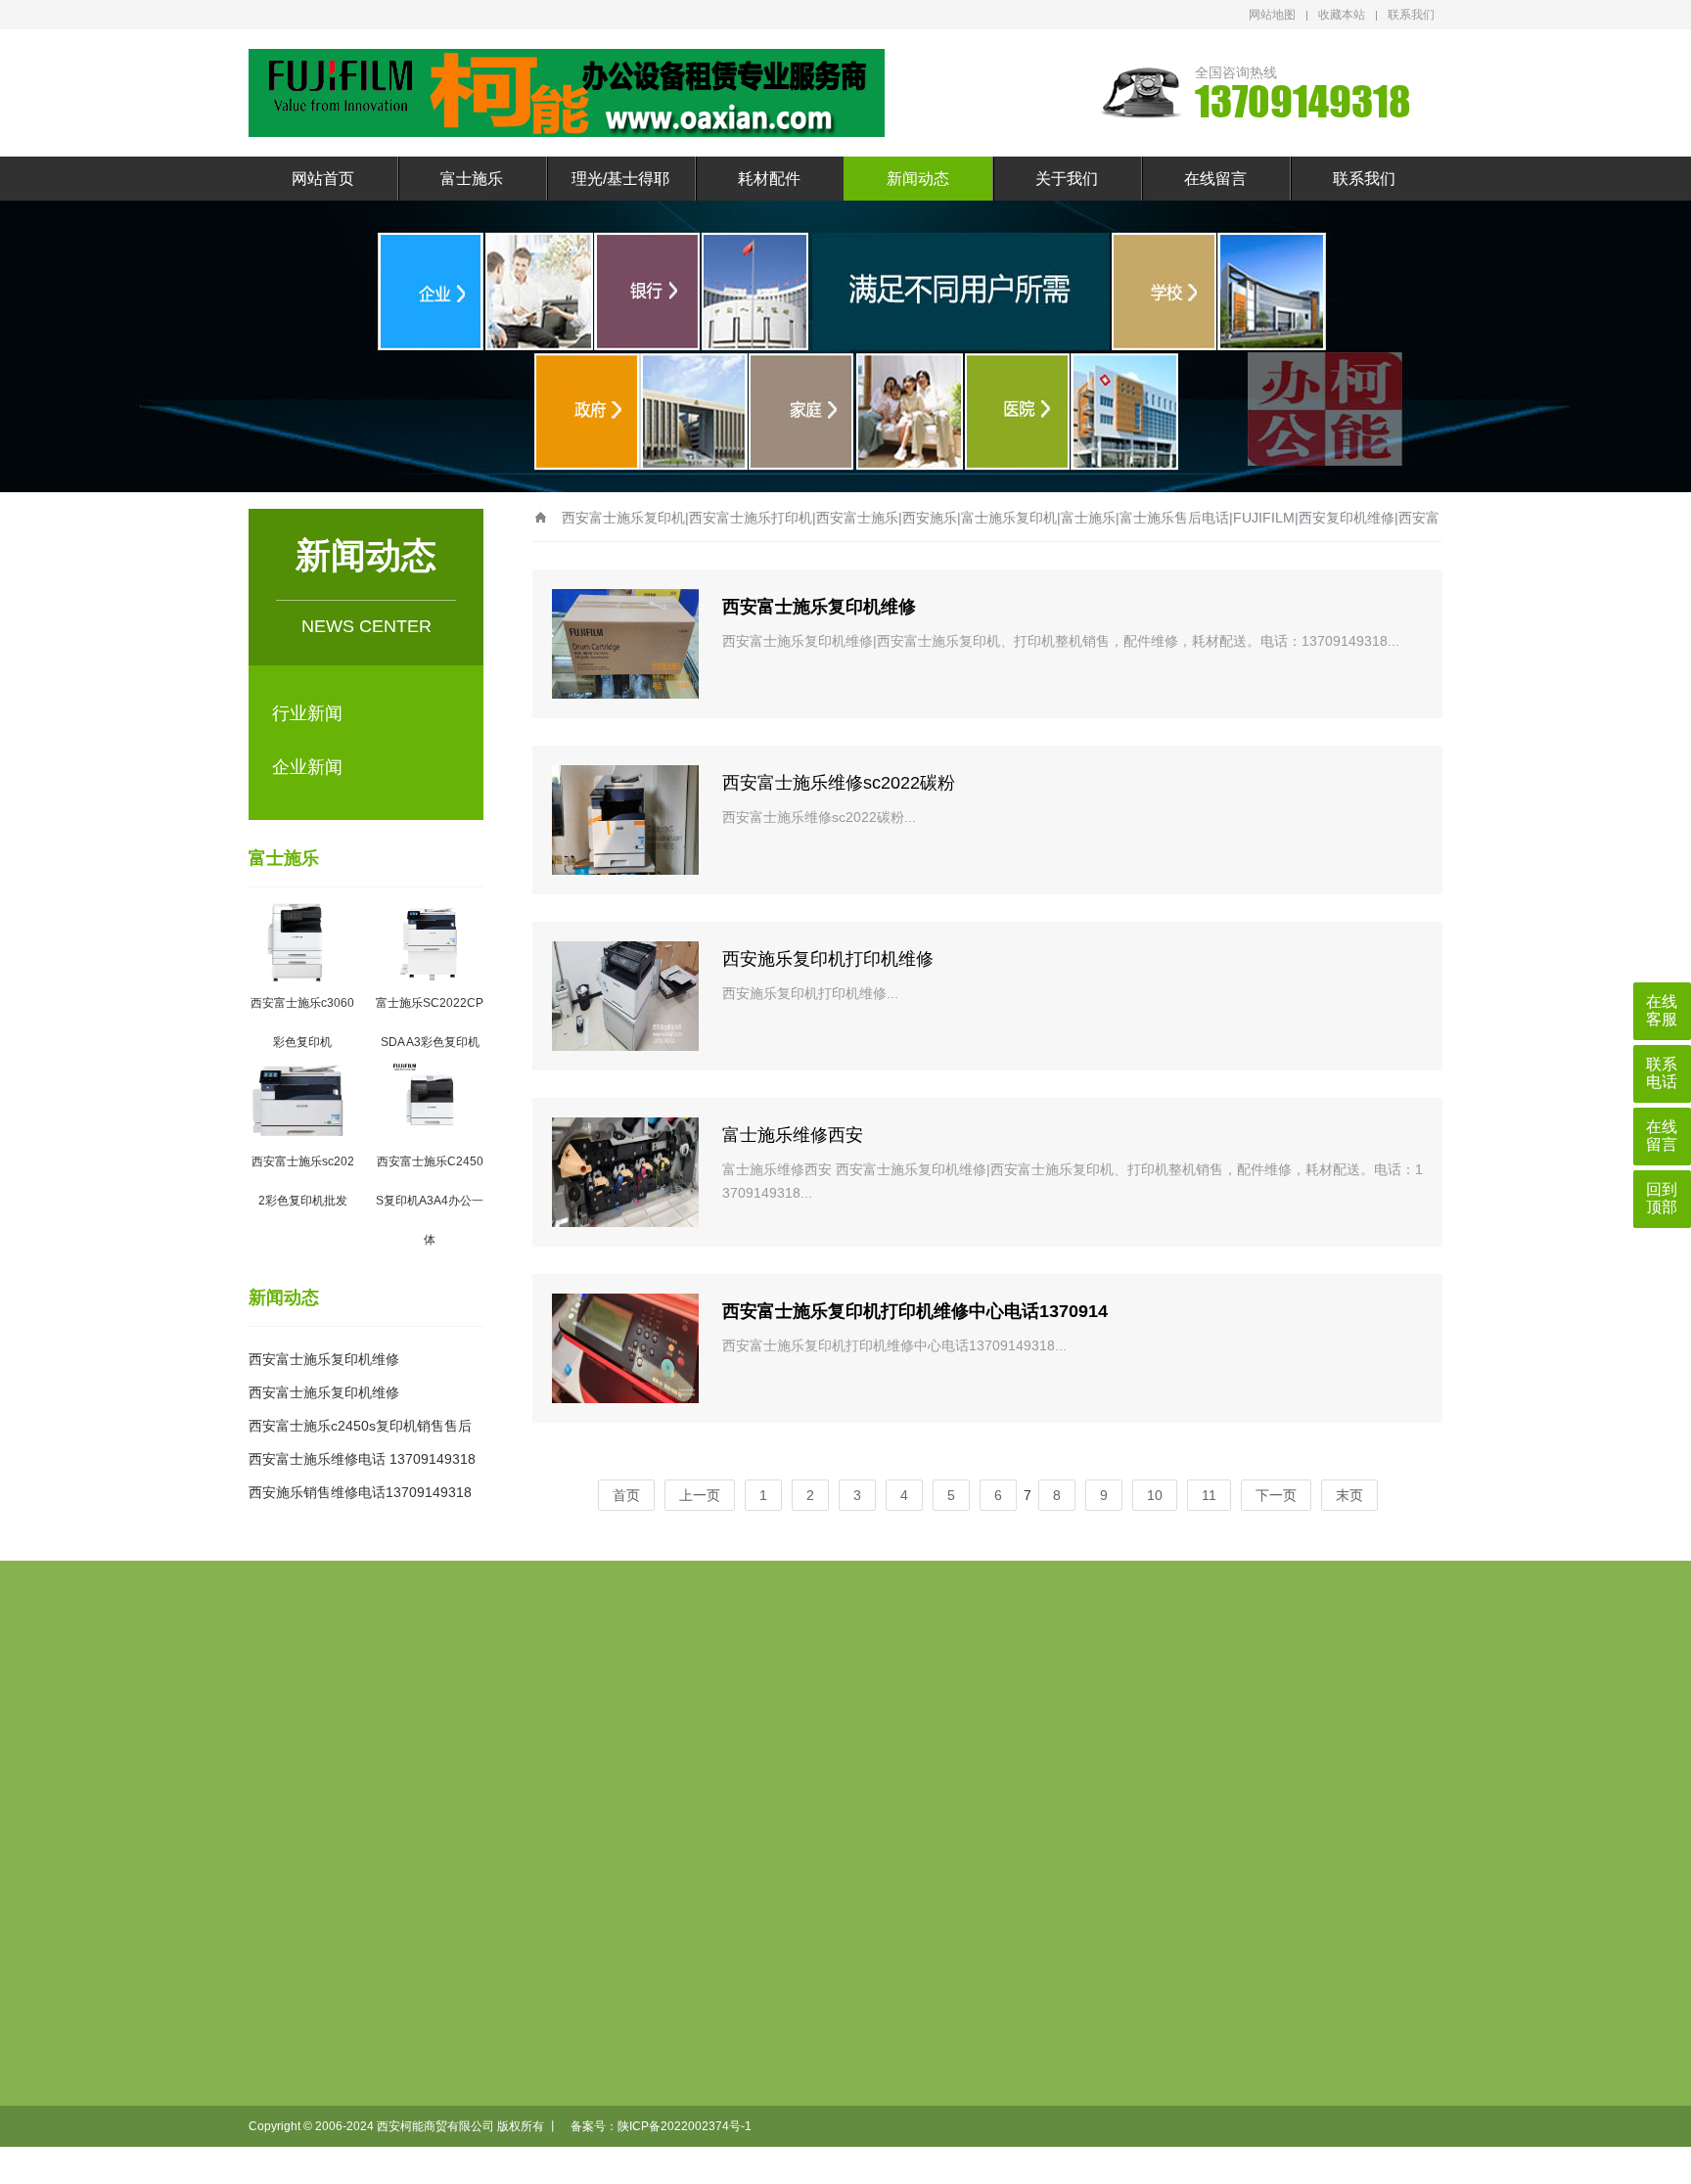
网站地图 (1272, 15)
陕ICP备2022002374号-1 (685, 2126)
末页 (1349, 1495)
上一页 (700, 1495)
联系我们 (1411, 15)
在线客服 (1662, 1010)
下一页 (1276, 1495)
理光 (745, 1838)
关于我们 (1067, 179)
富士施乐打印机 (559, 1838)
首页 (626, 1495)
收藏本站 (1342, 15)
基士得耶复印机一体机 (678, 1853)
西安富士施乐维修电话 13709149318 (362, 1459)
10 (1155, 1495)
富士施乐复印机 (559, 1806)
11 (1209, 1495)
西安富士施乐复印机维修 (324, 1359)
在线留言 (1215, 179)
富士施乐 (472, 179)
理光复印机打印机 (672, 1806)
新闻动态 (918, 179)
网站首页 (323, 179)
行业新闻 (307, 713)
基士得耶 (756, 1869)
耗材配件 (769, 179)
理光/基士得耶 (620, 179)
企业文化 (972, 1806)
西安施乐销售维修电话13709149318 (360, 1492)
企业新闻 (307, 767)
